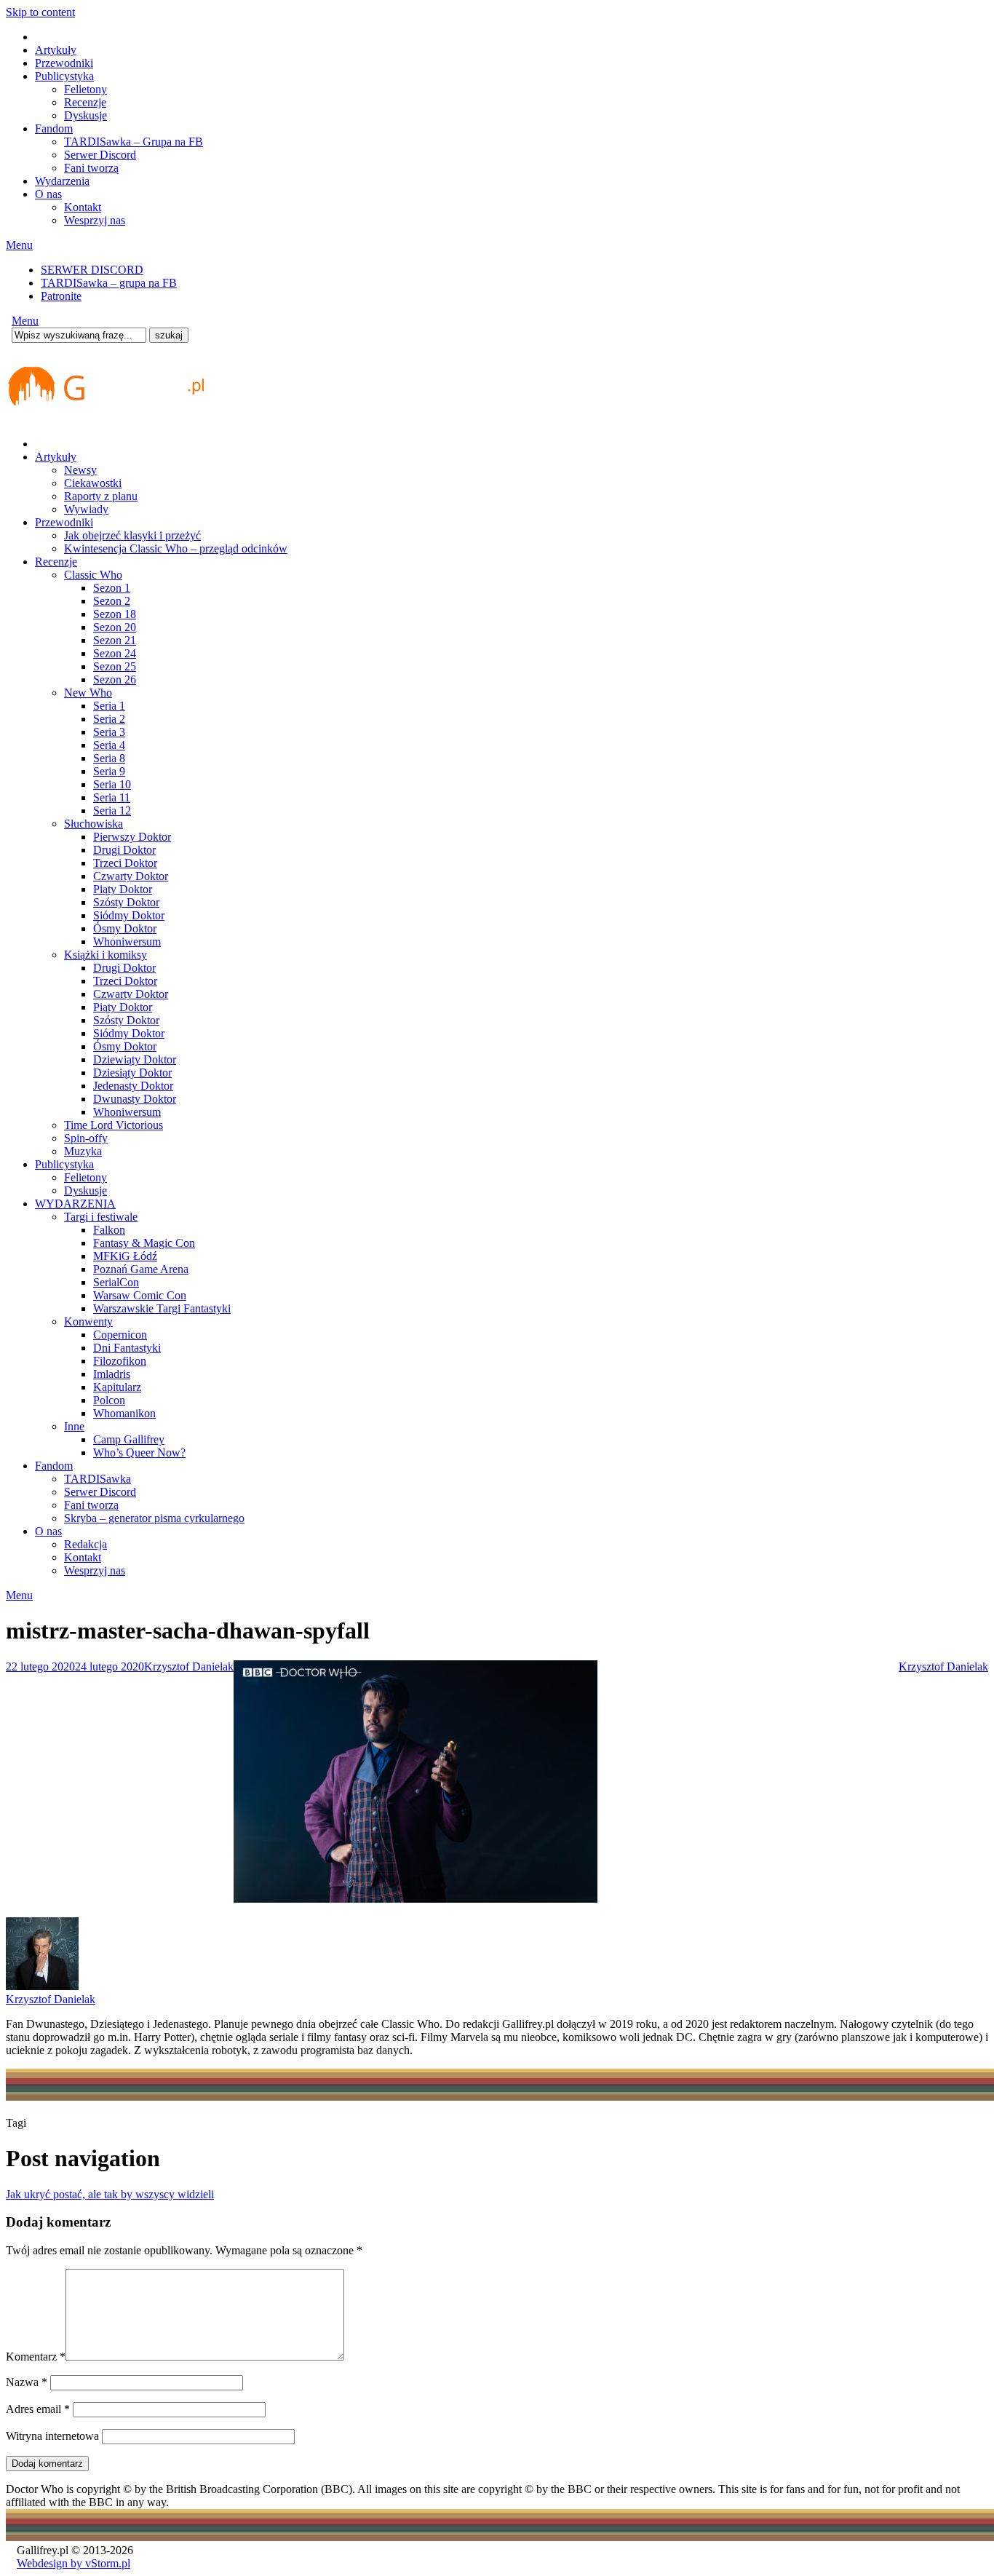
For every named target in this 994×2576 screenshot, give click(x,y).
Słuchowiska (94, 824)
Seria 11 (112, 797)
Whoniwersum (127, 942)
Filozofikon (120, 1361)
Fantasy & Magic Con (144, 1243)
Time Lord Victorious (114, 1125)
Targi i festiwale (101, 1217)
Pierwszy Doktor (132, 837)
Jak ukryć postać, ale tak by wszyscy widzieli (110, 2194)
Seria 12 (112, 811)
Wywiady (86, 509)
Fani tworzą (91, 168)
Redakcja (86, 1544)
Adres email (38, 2409)
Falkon (109, 1230)
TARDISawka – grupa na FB (109, 283)
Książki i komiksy (106, 955)
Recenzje (85, 102)
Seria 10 (112, 784)
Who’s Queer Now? (139, 1453)
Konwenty (88, 1321)
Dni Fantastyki (127, 1348)
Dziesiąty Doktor (132, 1073)
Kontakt (83, 207)
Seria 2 (109, 719)
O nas (48, 194)
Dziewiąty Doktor (135, 1059)
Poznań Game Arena (141, 1269)
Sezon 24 (115, 653)
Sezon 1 (112, 588)
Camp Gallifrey (129, 1439)
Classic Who (93, 575)
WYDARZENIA (75, 1204)
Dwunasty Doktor (135, 1099)
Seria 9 (109, 771)
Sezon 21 (115, 640)
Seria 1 (109, 706)
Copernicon (120, 1335)
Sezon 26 (115, 679)
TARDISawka (98, 1479)
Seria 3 (109, 732)
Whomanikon (124, 1413)
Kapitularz (117, 1387)
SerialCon (116, 1282)
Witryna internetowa (52, 2436)
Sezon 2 (112, 601)
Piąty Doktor (123, 889)
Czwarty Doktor (131, 876)
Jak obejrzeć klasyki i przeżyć (132, 535)
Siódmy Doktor (129, 915)
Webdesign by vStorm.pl (73, 2563)
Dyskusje (86, 115)
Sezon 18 (115, 614)
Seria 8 (109, 758)
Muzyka (83, 1151)
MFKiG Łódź (125, 1256)
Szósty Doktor (126, 902)
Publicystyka (64, 76)
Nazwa (27, 2382)
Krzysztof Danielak (189, 1667)
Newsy (80, 470)
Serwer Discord (100, 155)
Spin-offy (86, 1138)
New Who (88, 693)
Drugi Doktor (124, 850)
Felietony (86, 89)
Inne (74, 1426)
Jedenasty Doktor (133, 1086)
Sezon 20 (115, 627)
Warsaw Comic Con (140, 1295)
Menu (19, 245)
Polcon (109, 1400)
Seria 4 (109, 745)
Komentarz (36, 2357)
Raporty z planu (101, 496)
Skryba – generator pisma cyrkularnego (154, 1518)
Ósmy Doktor (125, 928)
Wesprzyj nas (95, 220)
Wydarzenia (62, 181)
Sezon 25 (115, 666)
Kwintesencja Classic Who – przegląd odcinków (176, 548)
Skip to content (40, 12)
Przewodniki (64, 63)
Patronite (61, 296)
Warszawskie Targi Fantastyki (162, 1308)
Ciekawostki (93, 483)
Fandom (54, 128)
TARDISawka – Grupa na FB (134, 142)
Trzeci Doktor (125, 863)
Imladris (112, 1374)
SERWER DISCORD (92, 270)
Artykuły (56, 50)
